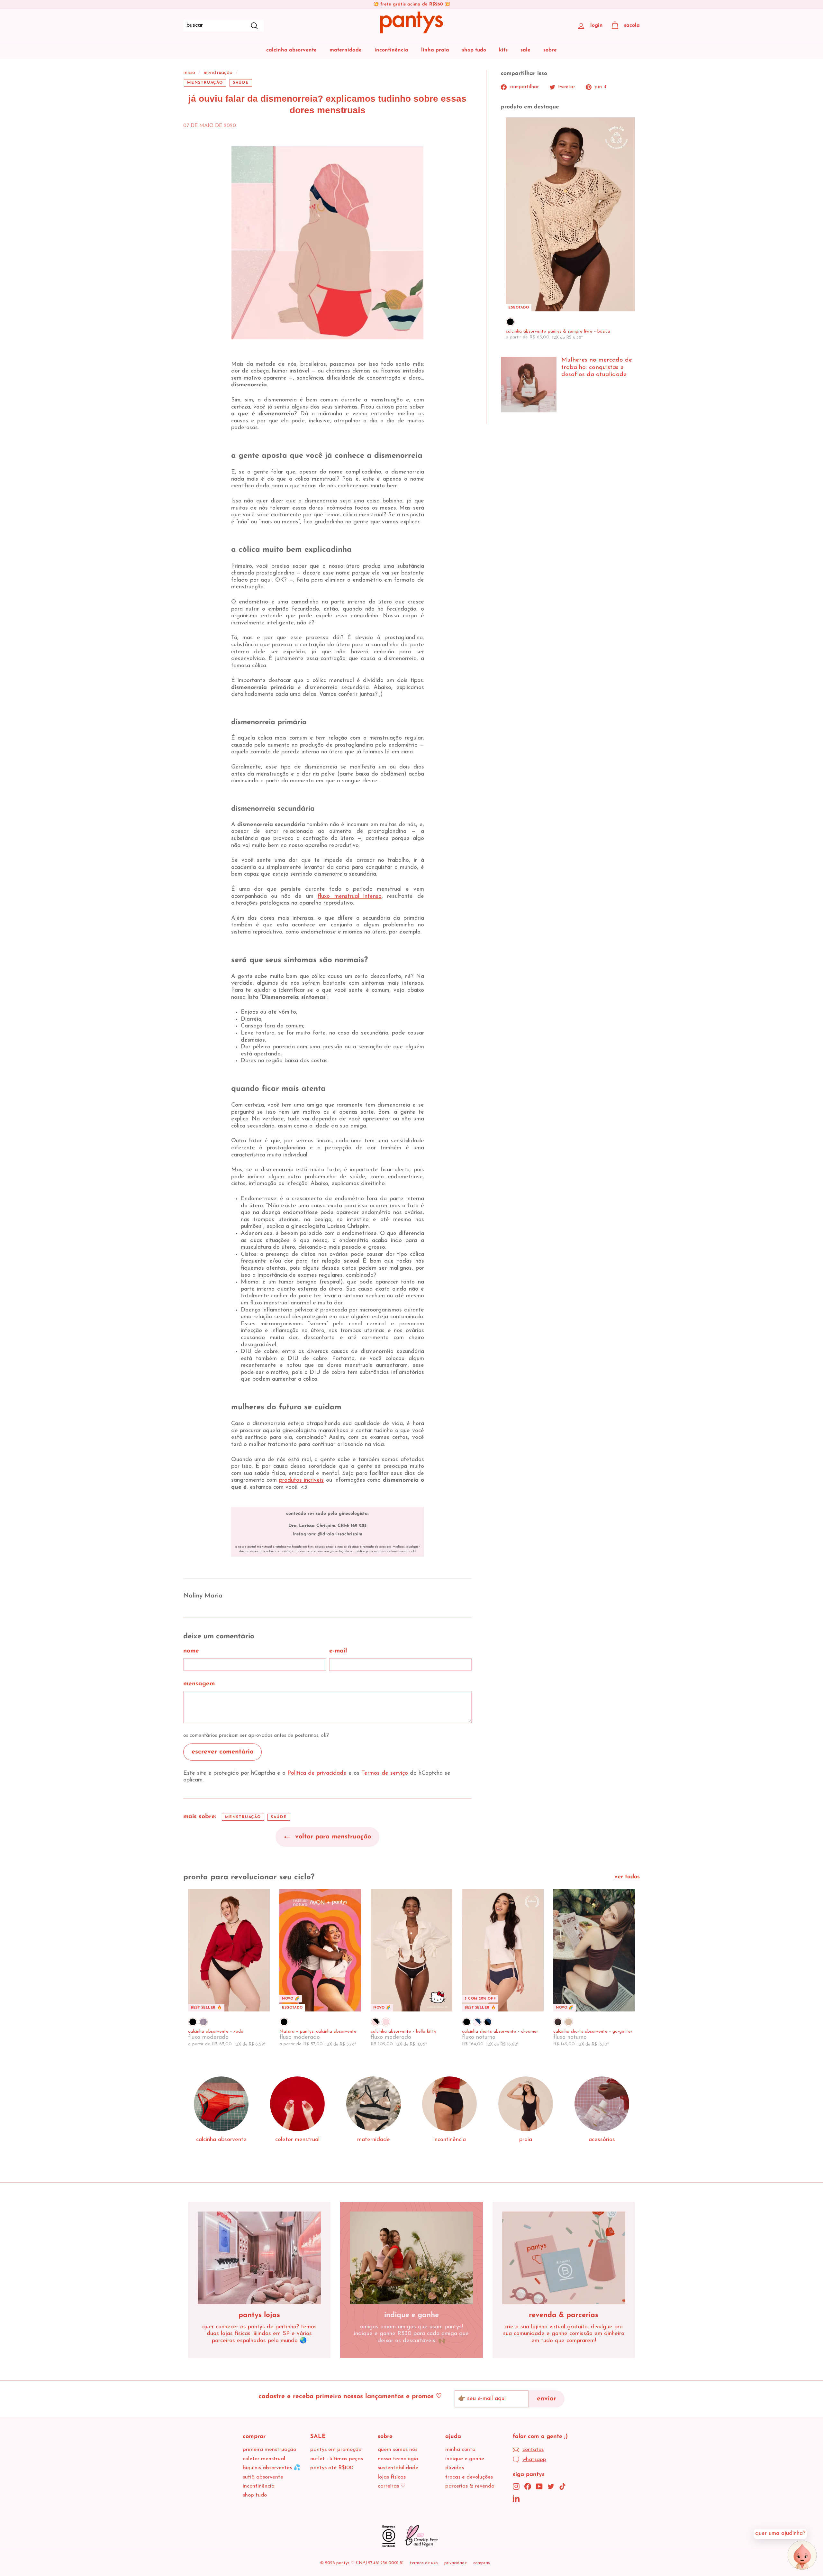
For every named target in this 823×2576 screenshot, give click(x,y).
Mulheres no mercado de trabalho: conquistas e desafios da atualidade (597, 368)
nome (191, 1651)
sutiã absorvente (263, 2477)
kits (503, 50)
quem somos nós (398, 2449)
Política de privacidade (317, 1773)
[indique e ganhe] (411, 2258)
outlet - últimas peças (337, 2459)
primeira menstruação (269, 2449)
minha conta (460, 2449)
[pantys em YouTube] (539, 2486)
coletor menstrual (264, 2459)
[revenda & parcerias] (564, 2258)
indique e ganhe (465, 2459)
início (189, 73)
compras (482, 2563)
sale (525, 50)
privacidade (456, 2563)
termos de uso (424, 2563)
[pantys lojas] (259, 2258)
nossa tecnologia (398, 2459)
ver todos (627, 1877)
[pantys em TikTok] (562, 2486)
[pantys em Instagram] (516, 2486)
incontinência (391, 50)
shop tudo (474, 50)
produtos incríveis (302, 1480)
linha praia (435, 50)
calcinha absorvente (291, 50)
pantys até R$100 (332, 2468)
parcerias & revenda (470, 2486)
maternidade (346, 50)
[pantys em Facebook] (528, 2486)
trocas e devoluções (469, 2477)
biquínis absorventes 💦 (271, 2468)
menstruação (218, 73)
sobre (550, 50)
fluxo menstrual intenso (350, 897)
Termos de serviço (385, 1773)
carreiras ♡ (392, 2486)
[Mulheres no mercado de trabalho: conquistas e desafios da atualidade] (529, 385)
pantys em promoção (336, 2449)
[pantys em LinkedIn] (516, 2498)
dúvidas (455, 2468)
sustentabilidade (398, 2468)
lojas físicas (392, 2477)
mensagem (199, 1684)
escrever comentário (222, 1752)
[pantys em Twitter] (551, 2486)
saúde (241, 83)
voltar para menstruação (332, 1837)
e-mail (338, 1651)
